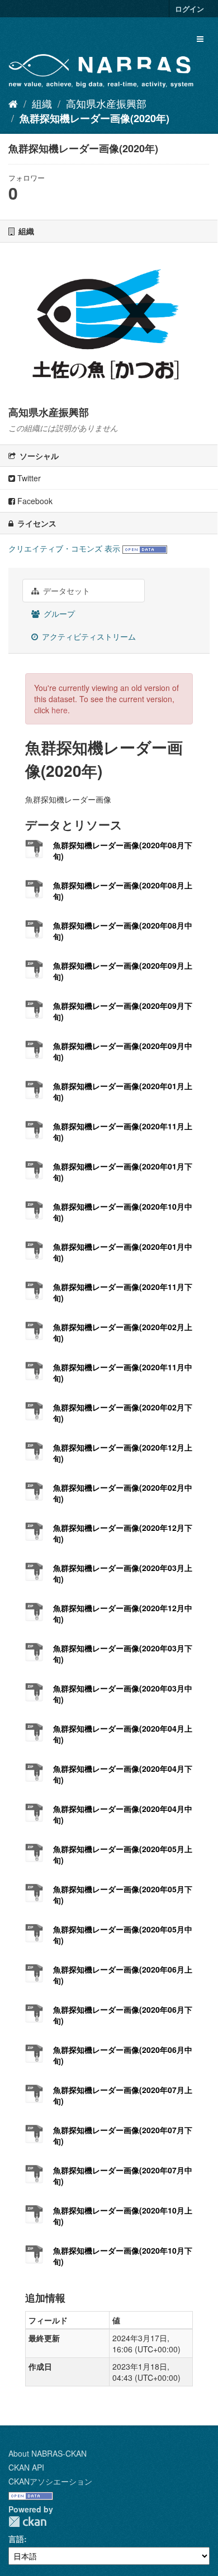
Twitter (28, 478)
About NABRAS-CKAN (48, 2453)
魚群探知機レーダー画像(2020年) (94, 118)
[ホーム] (13, 103)
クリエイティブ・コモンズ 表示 (64, 548)
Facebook (34, 501)
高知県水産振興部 (106, 103)
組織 (42, 103)
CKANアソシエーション (50, 2481)
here (60, 710)
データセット (65, 591)
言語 (16, 2539)
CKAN (27, 2522)
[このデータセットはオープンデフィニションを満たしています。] (145, 548)
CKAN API (26, 2467)
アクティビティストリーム (88, 636)
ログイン (189, 9)
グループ (58, 613)
